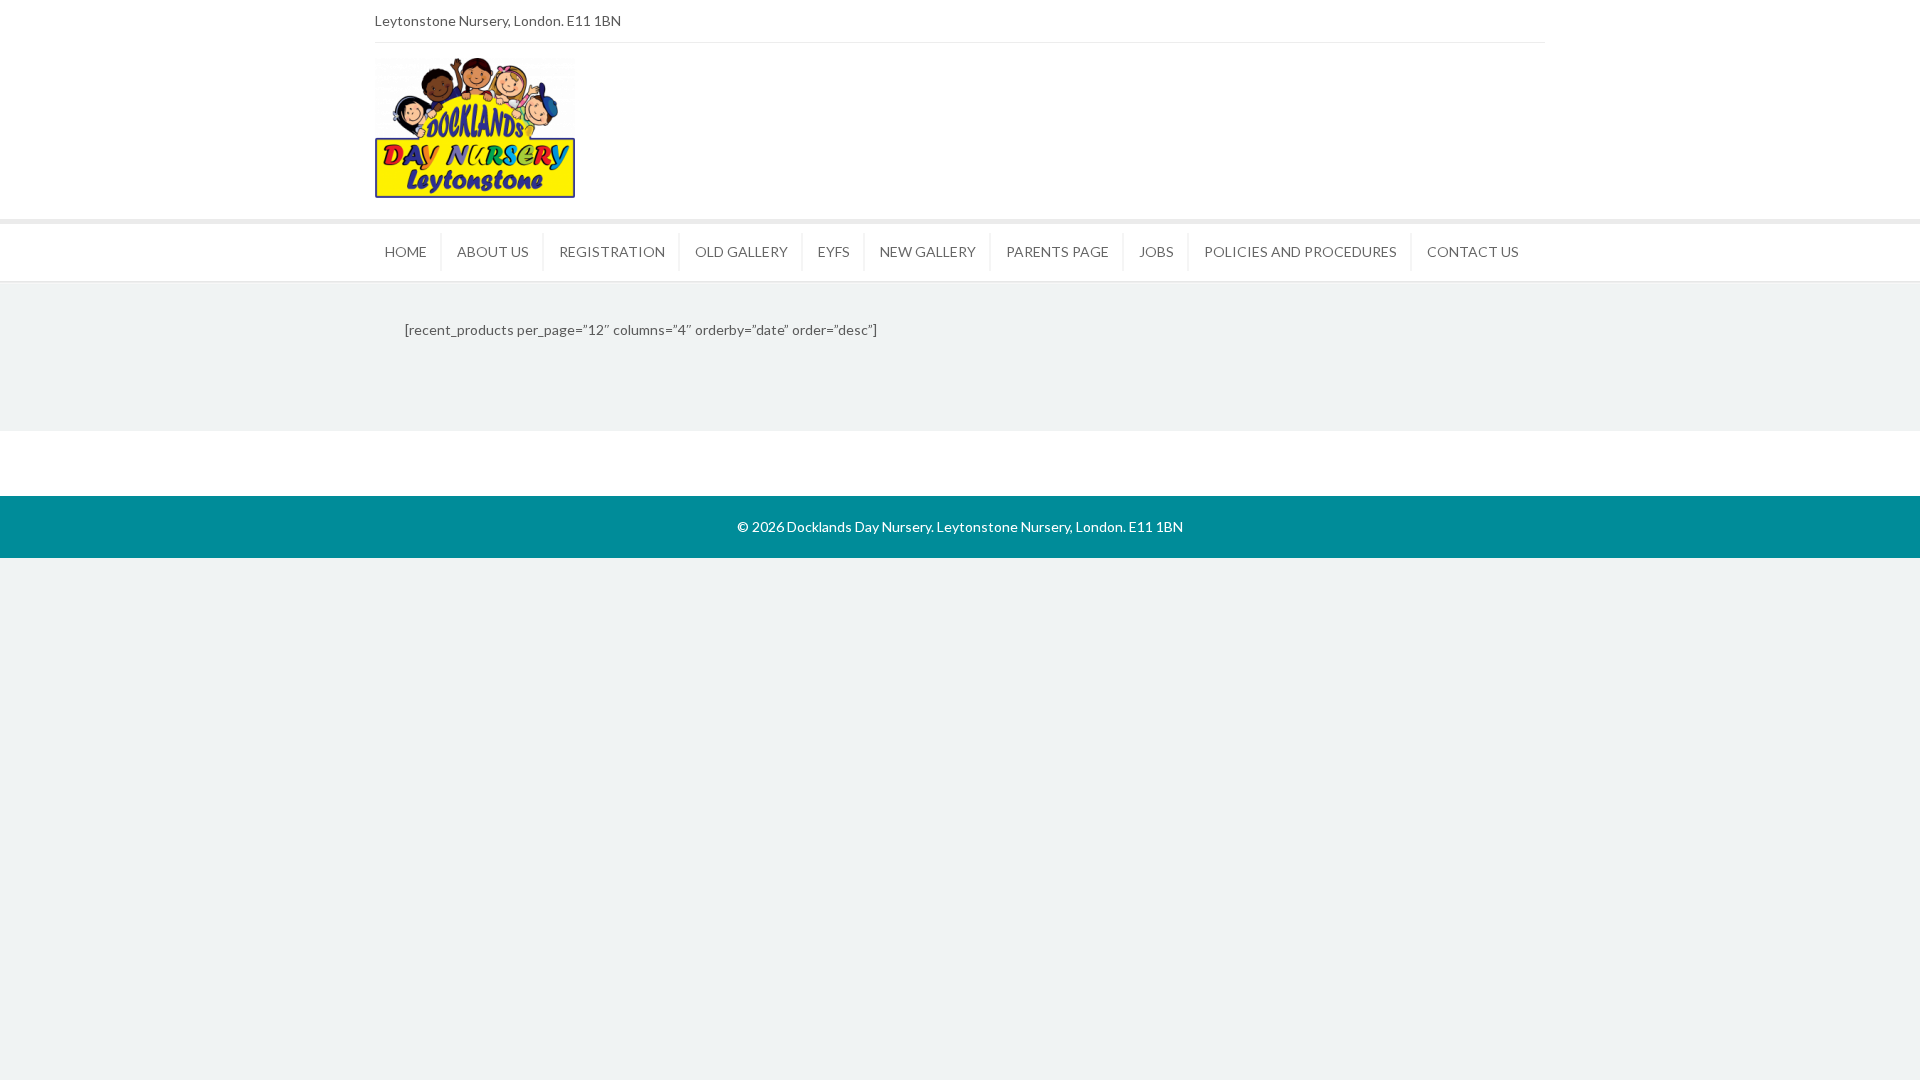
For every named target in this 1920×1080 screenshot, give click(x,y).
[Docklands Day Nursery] (475, 192)
